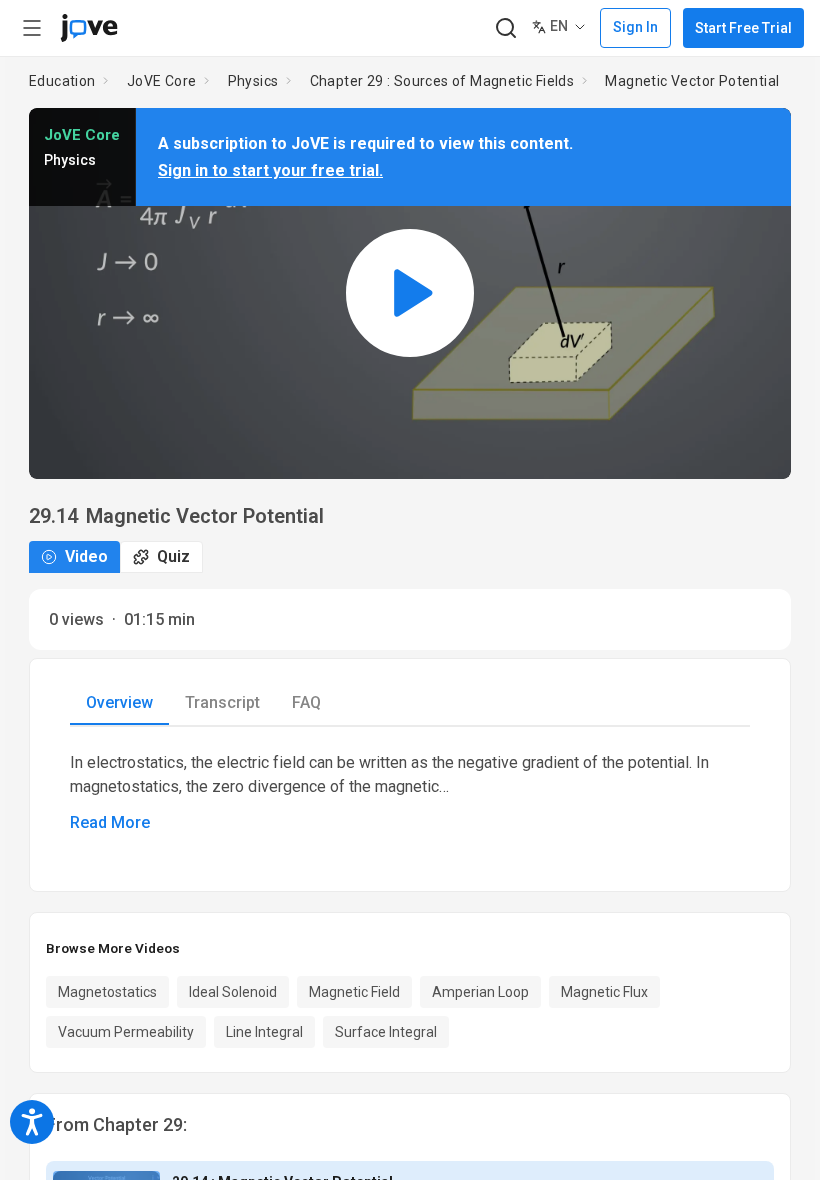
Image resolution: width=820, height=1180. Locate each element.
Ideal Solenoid (233, 992)
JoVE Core (162, 81)
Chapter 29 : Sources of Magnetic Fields (442, 81)
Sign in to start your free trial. (270, 170)
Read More (110, 822)
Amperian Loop (480, 992)
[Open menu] (32, 28)
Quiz (173, 556)
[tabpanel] (410, 793)
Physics (253, 81)
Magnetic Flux (604, 992)
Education (62, 81)
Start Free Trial (743, 28)
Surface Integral (386, 1032)
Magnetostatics (107, 992)
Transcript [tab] (222, 702)
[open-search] (505, 28)
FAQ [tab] (306, 702)
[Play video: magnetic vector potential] (410, 293)
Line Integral (264, 1032)
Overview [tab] (119, 702)
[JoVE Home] (89, 28)
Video (86, 556)
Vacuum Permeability (126, 1032)
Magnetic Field (354, 992)
